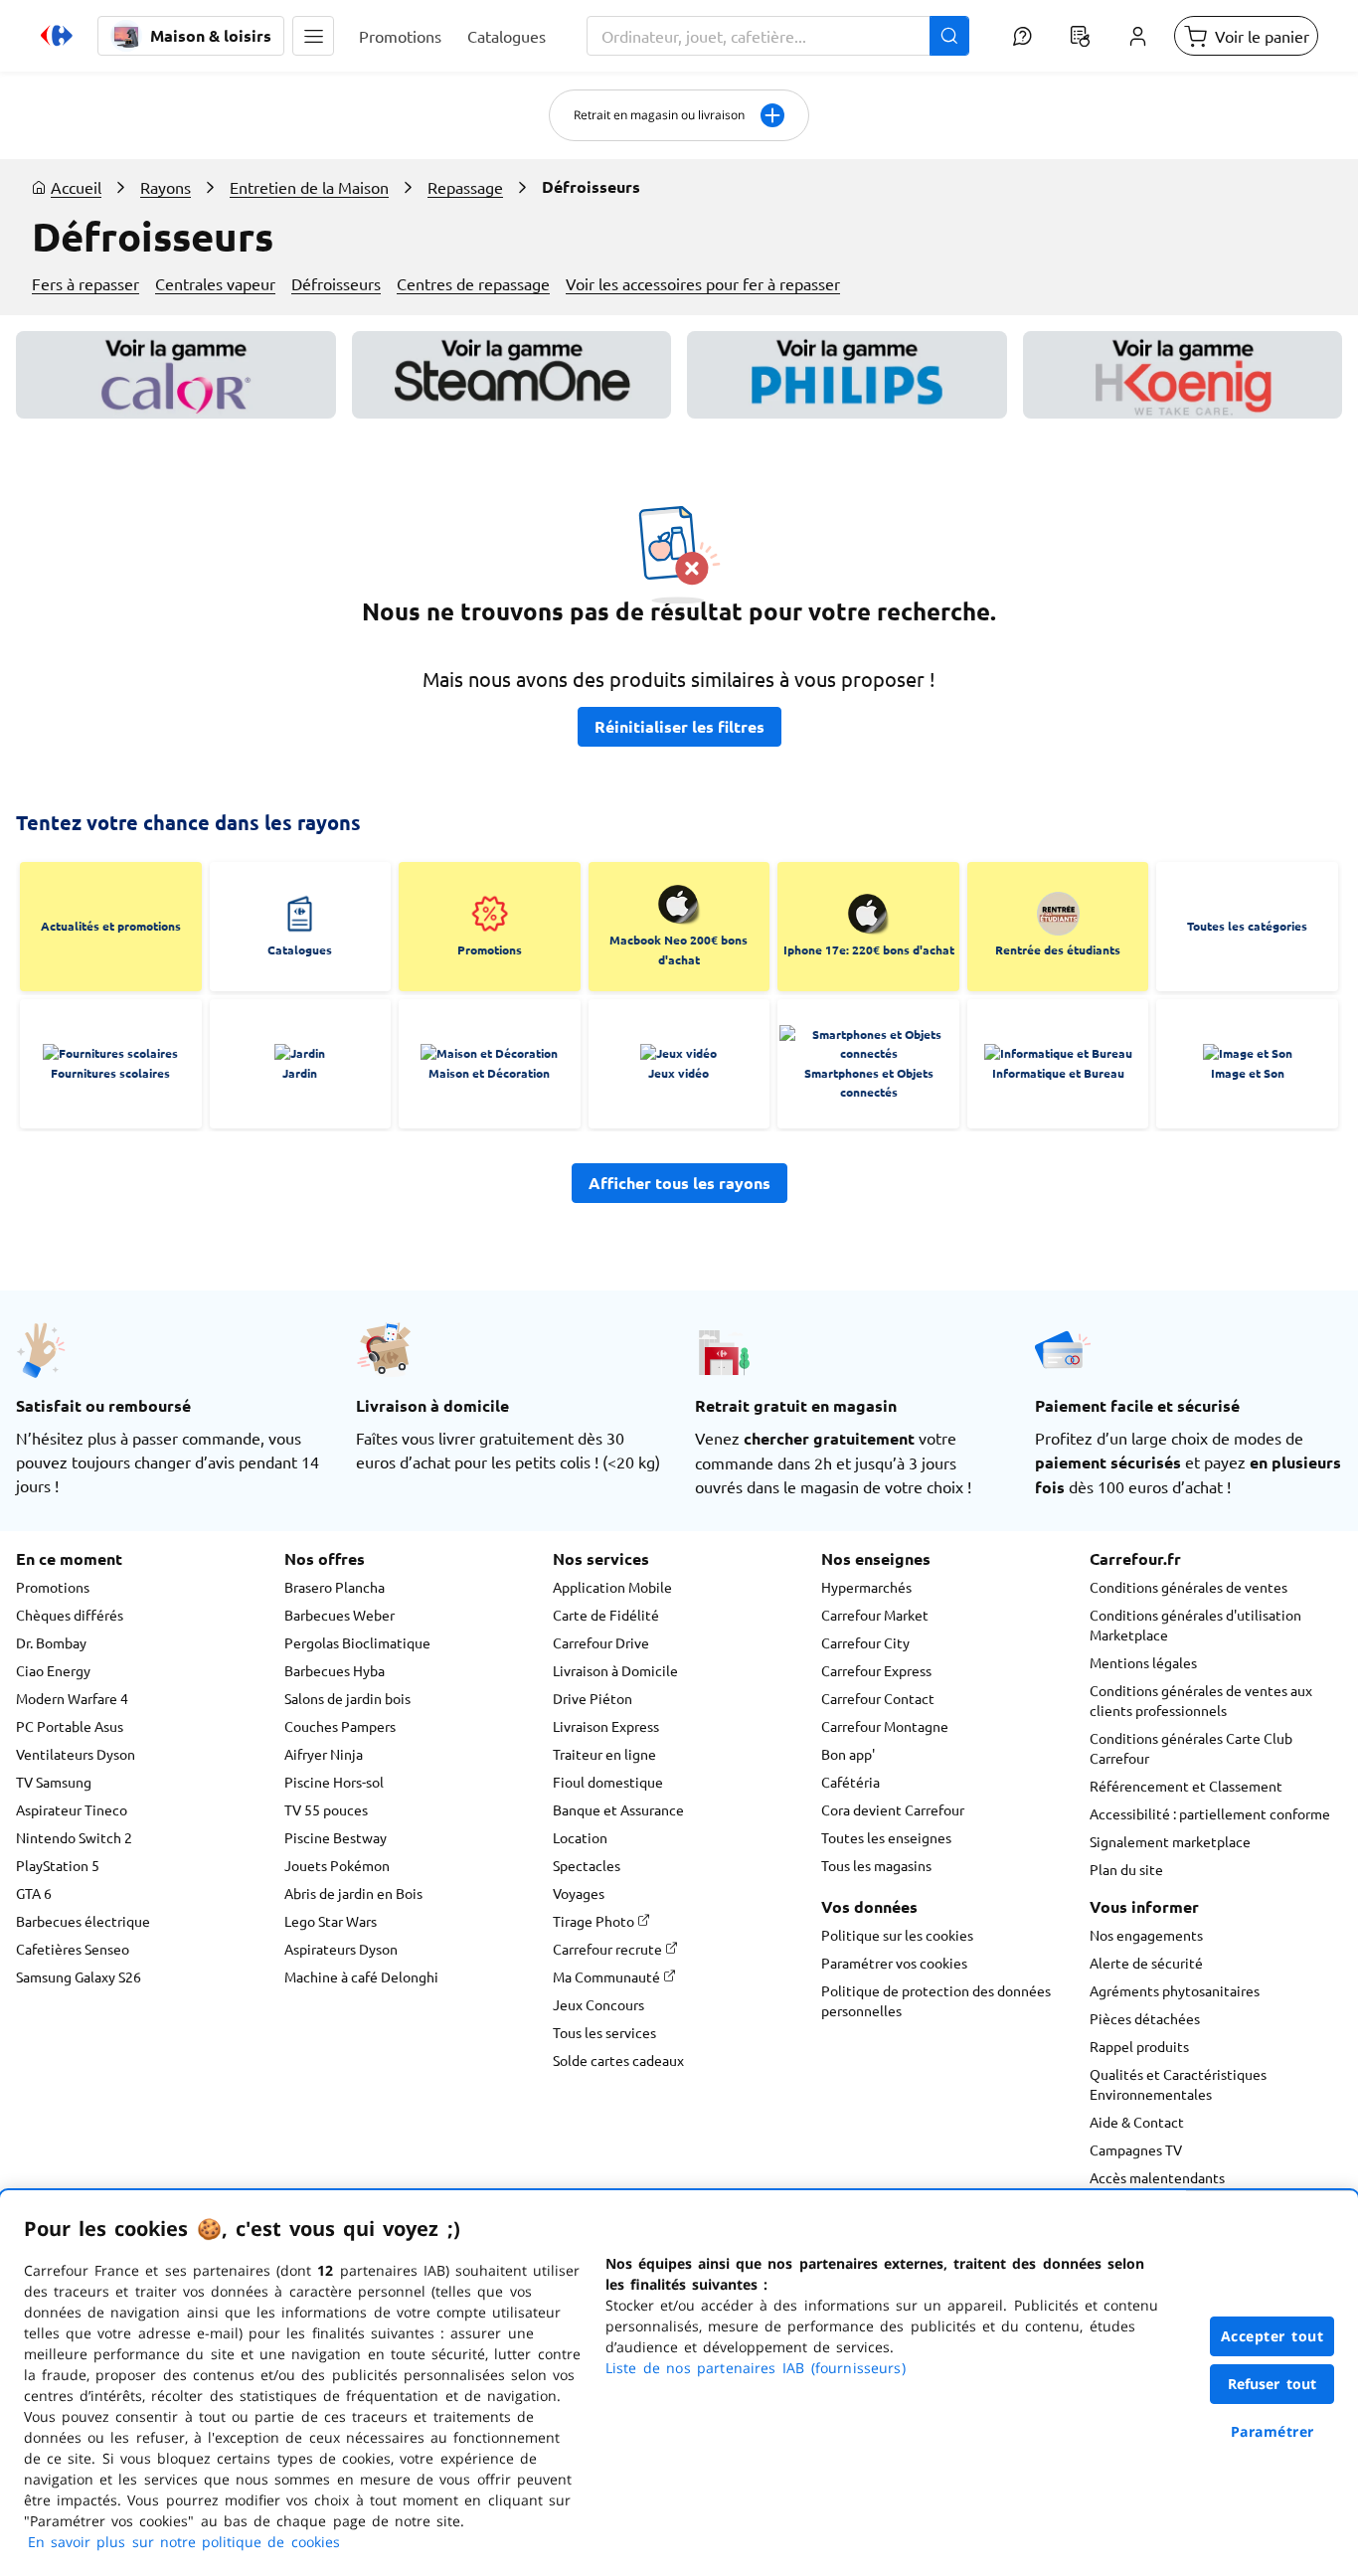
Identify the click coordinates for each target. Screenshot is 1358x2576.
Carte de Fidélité (606, 1615)
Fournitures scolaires (110, 1073)
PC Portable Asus (70, 1726)
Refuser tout (1273, 2384)
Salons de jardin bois (347, 1698)
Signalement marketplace (1170, 1841)
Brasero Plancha (335, 1587)
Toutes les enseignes (886, 1837)
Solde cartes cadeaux (618, 2060)
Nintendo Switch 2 (74, 1837)
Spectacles (587, 1865)
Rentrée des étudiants (1058, 949)
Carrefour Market (875, 1615)
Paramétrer (1273, 2431)
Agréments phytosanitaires (1175, 1990)
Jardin (300, 1073)
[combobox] (778, 36)
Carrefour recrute (609, 1949)
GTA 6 (34, 1893)
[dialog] (679, 2383)
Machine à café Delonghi (361, 1976)
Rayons (166, 187)
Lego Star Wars (331, 1921)
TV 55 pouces (326, 1809)
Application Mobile (612, 1587)
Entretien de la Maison (309, 187)
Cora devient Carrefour (893, 1809)
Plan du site (1126, 1869)
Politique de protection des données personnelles (936, 2000)
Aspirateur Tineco (72, 1809)
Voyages (579, 1893)
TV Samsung (54, 1782)
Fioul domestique (608, 1782)
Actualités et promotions (111, 926)
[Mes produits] (1080, 36)
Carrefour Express (876, 1670)
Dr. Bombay (51, 1642)
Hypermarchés (866, 1587)
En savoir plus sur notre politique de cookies (184, 2542)
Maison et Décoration (489, 1073)
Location (580, 1837)
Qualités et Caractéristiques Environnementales (1178, 2084)
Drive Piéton (593, 1698)
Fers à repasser (85, 283)
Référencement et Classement (1186, 1786)
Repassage (465, 187)
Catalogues (300, 949)
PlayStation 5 (58, 1865)
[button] (313, 36)
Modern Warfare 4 (72, 1698)
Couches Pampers (340, 1726)
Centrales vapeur (215, 283)
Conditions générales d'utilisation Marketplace (1195, 1625)
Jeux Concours (598, 2004)
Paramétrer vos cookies (894, 1963)
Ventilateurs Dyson (76, 1754)
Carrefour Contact (878, 1698)
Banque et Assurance (618, 1809)
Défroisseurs (336, 283)
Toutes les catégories (1247, 926)
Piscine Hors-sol (334, 1782)
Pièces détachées (1145, 2018)
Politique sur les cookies (897, 1935)
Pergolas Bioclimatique (357, 1642)
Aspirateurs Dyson (341, 1949)
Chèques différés (70, 1615)
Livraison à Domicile (615, 1670)
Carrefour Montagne (885, 1726)
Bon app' (848, 1754)
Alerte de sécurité (1146, 1963)
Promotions (490, 949)
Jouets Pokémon (337, 1865)
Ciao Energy (53, 1670)
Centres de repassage (473, 283)
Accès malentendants (1157, 2177)
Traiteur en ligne (604, 1754)
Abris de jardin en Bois (353, 1893)
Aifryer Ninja (324, 1754)
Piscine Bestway (336, 1837)
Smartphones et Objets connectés (869, 1083)
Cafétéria (850, 1782)
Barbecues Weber (339, 1615)
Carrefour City (865, 1642)
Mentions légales (1143, 1662)
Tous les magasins (876, 1865)
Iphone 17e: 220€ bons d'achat (869, 949)
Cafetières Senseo (73, 1949)
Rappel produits (1139, 2046)
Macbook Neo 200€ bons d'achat (679, 949)
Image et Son (1248, 1073)
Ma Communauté (608, 1976)
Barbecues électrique (83, 1921)
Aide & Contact (1137, 2122)
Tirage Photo (595, 1921)
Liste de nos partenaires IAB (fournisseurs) (756, 2368)
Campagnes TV (1136, 2149)
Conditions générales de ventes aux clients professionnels (1201, 1700)
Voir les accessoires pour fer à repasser (703, 283)
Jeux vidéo (679, 1073)
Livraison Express (606, 1726)
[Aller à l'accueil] (57, 36)
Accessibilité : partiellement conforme (1210, 1813)
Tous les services (604, 2032)
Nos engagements (1146, 1935)
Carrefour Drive (601, 1642)
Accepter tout (1273, 2336)
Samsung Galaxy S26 (79, 1976)
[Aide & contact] (1022, 36)
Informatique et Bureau (1058, 1073)
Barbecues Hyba (335, 1670)
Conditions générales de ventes (1188, 1587)
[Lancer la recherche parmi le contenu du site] (949, 36)
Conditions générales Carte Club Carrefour (1191, 1748)
